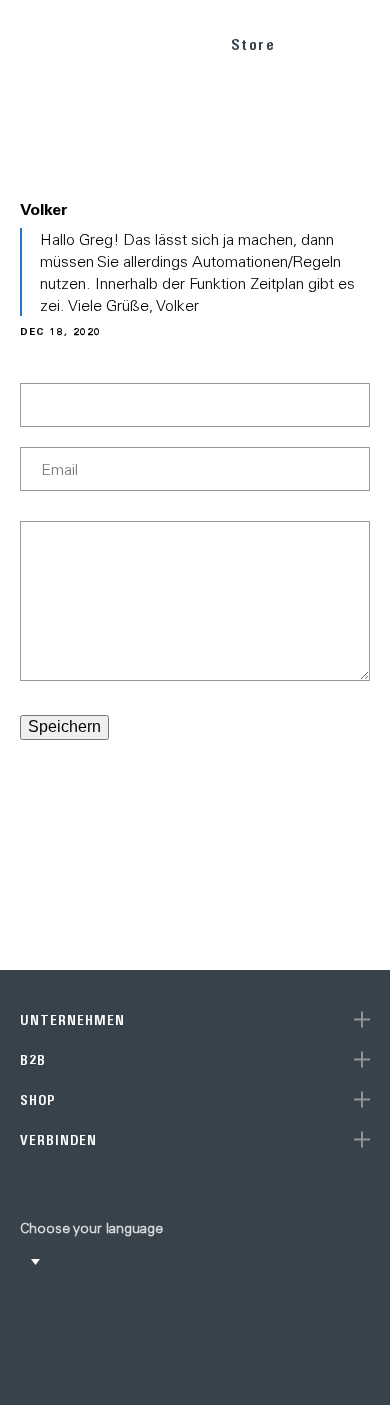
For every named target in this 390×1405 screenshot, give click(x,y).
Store (253, 44)
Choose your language (91, 1228)
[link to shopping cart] (316, 41)
